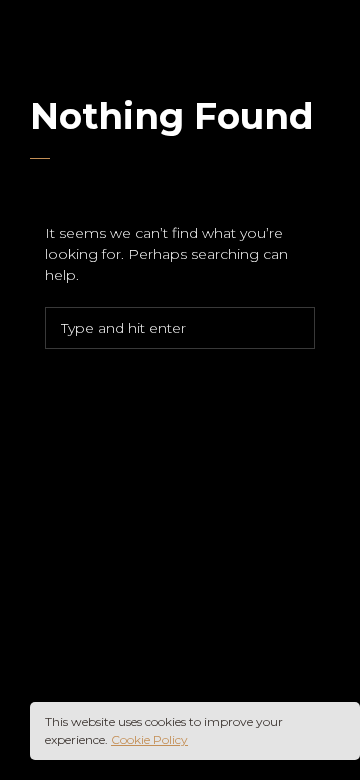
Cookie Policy (149, 739)
